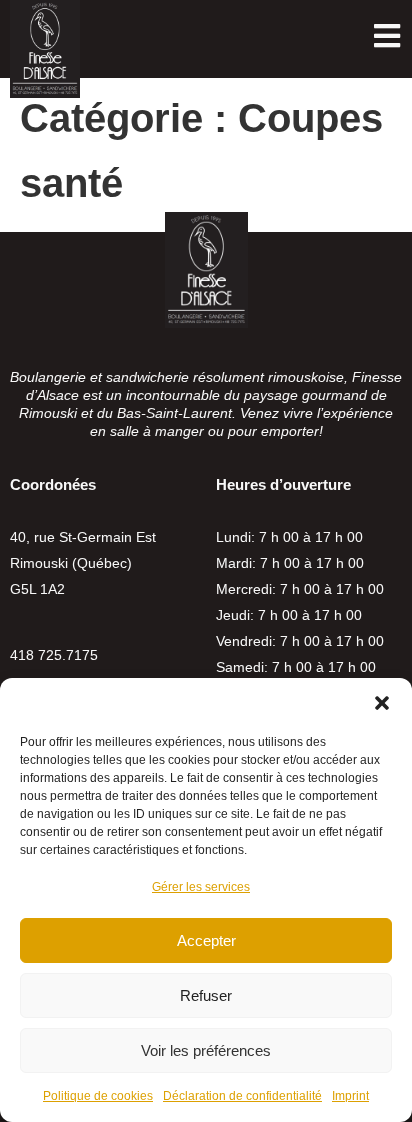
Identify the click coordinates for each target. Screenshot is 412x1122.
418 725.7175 (54, 655)
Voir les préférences (206, 1050)
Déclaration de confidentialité (242, 1096)
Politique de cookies (98, 1096)
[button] (382, 703)
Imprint (350, 1096)
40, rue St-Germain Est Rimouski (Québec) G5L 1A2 (83, 563)
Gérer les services (201, 887)
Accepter (206, 940)
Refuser (206, 995)
